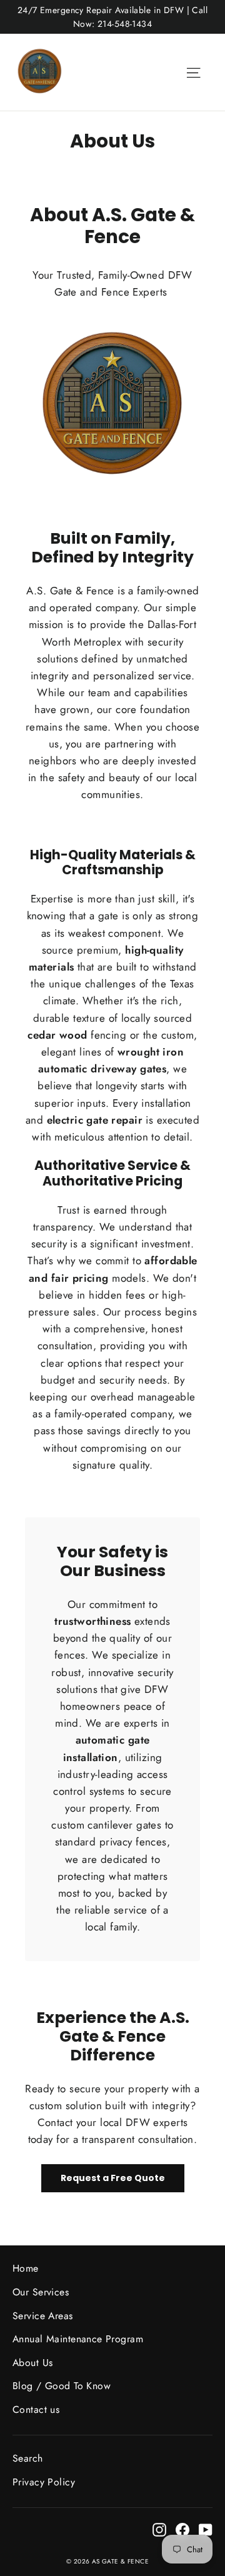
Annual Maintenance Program (78, 2339)
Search (28, 2458)
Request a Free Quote (113, 2178)
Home (26, 2268)
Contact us (36, 2409)
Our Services (41, 2292)
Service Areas (43, 2316)
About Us (32, 2363)
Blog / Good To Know (62, 2386)
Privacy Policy (44, 2482)
